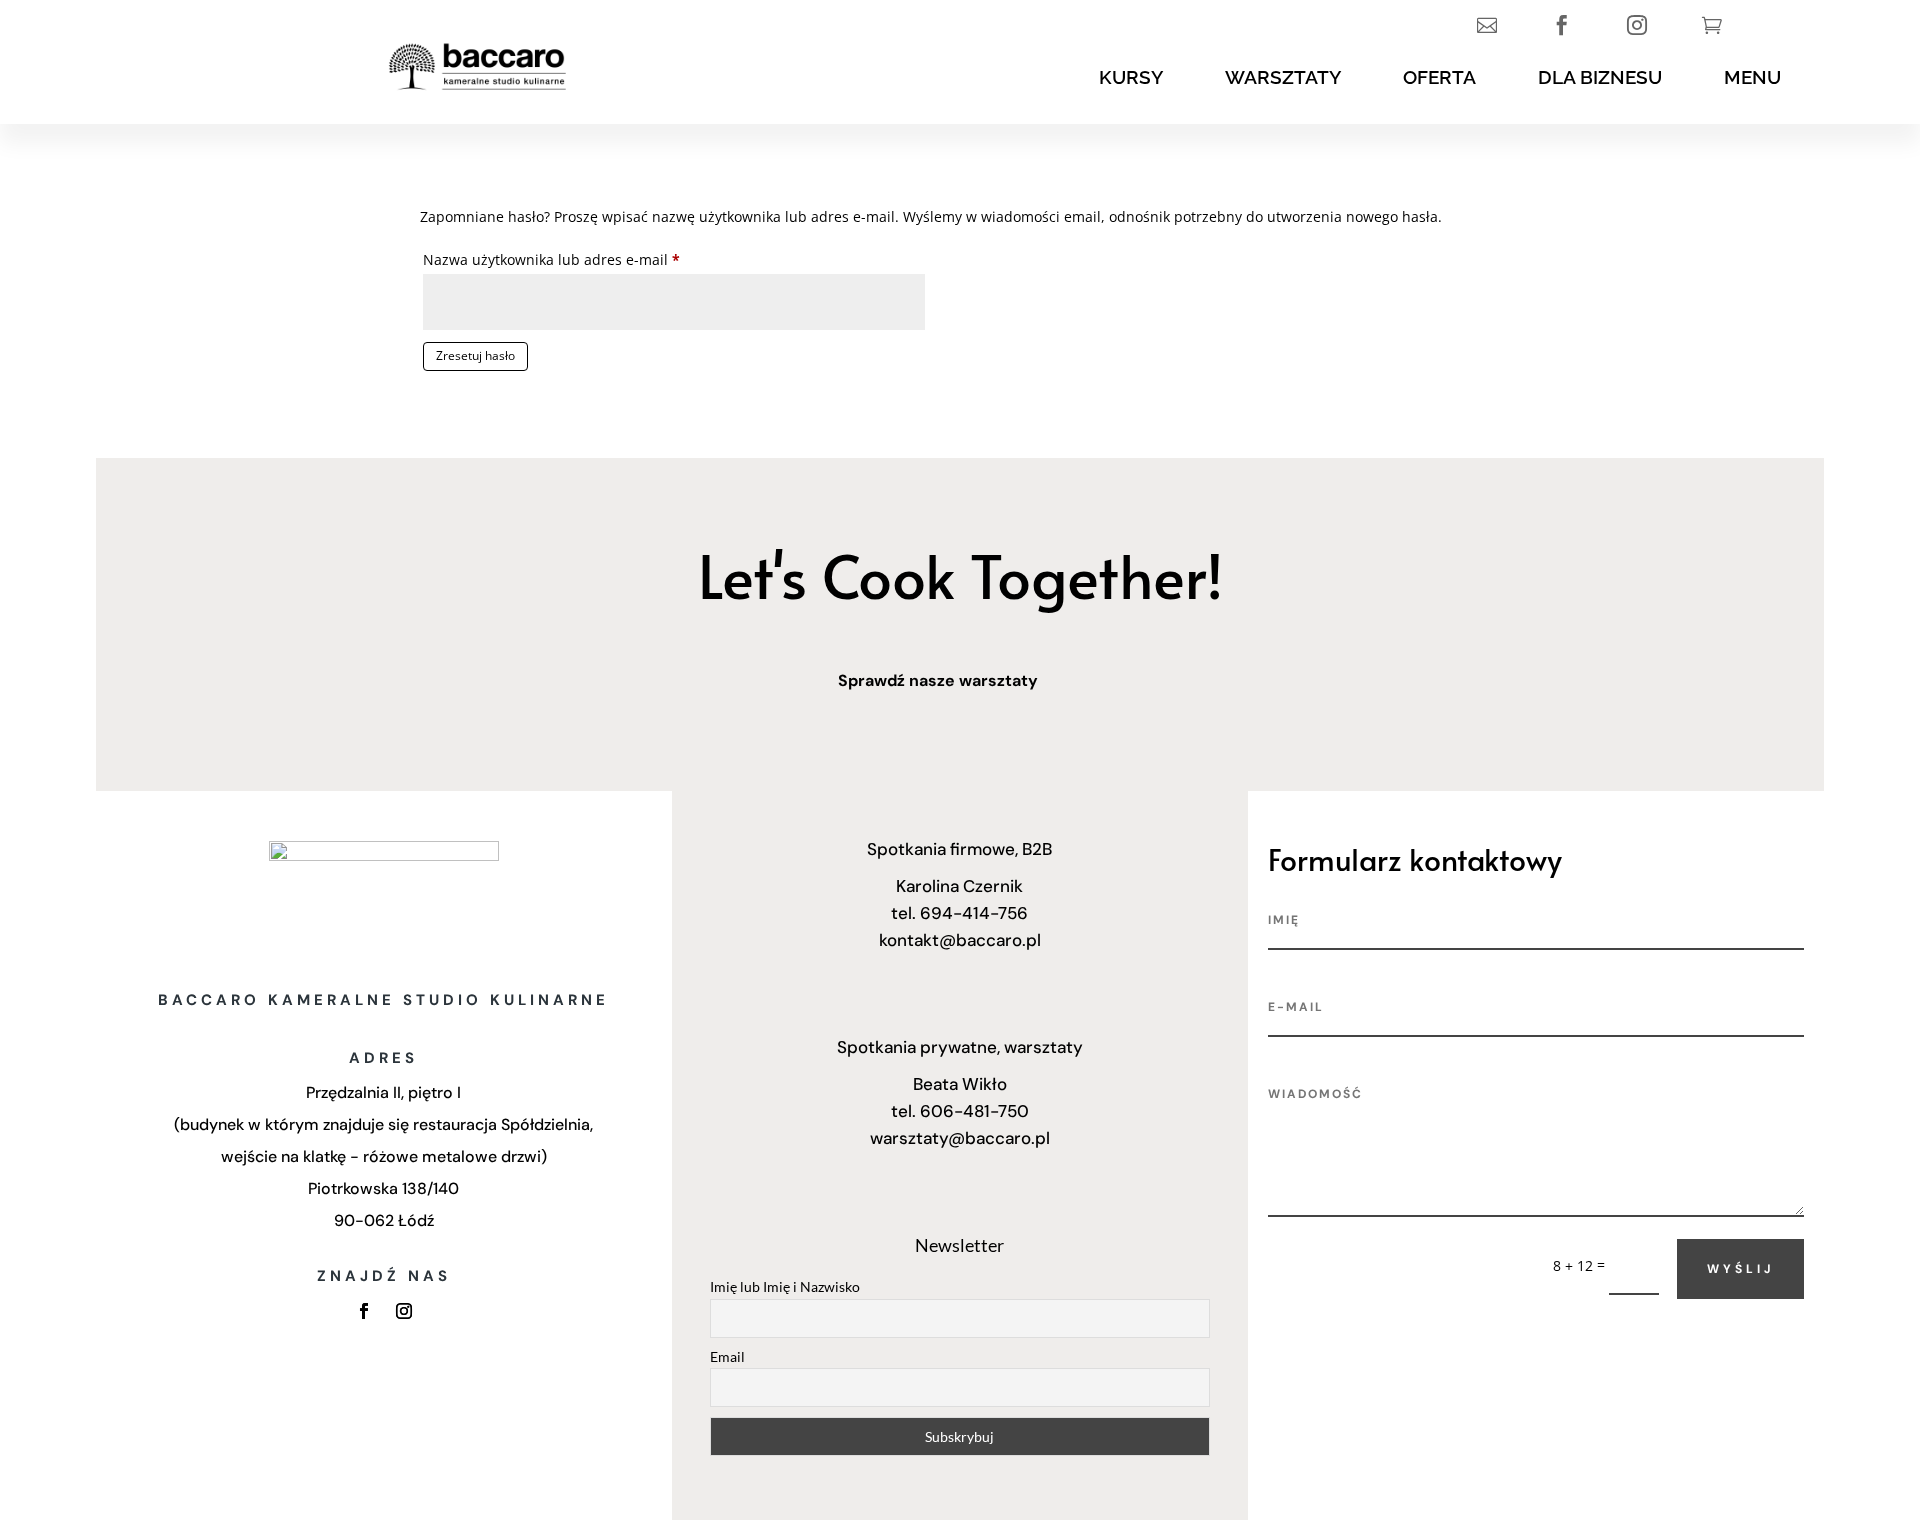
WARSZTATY (1283, 77)
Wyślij (1740, 1269)
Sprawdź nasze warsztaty (938, 680)
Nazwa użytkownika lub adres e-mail (588, 259)
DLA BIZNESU (1600, 77)
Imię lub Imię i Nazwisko (785, 1286)
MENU (1752, 77)
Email (727, 1356)
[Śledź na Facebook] (364, 1311)
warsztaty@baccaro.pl (960, 1138)
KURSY (1131, 77)
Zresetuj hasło (475, 355)
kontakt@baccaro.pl (960, 940)
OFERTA (1439, 77)
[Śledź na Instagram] (404, 1311)
